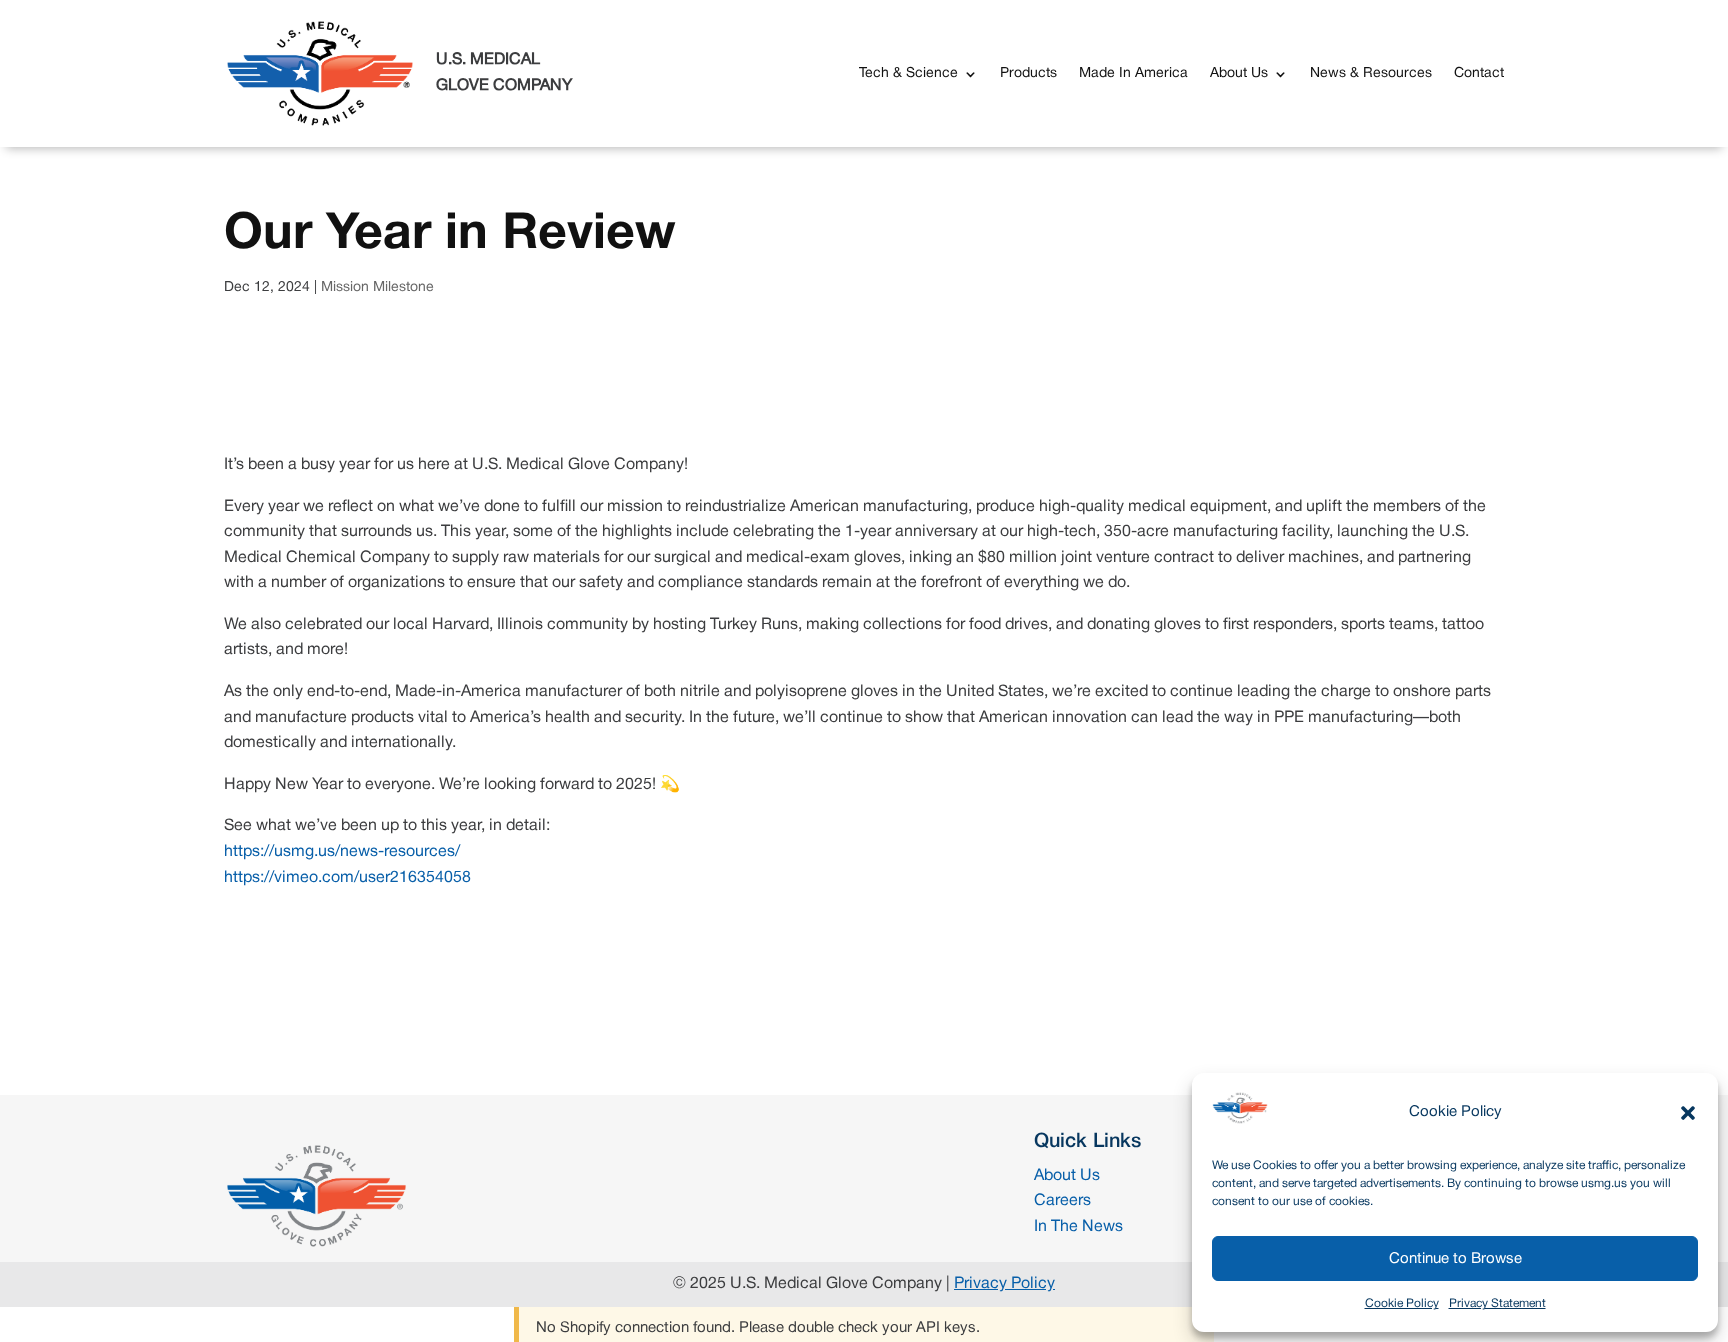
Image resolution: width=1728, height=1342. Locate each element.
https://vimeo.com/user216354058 (347, 878)
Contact (1479, 73)
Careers (1062, 1201)
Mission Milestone (377, 287)
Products (1028, 73)
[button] (1688, 1113)
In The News (1078, 1227)
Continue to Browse (1455, 1259)
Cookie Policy (1402, 1303)
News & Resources (1371, 73)
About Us (1239, 73)
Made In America (1133, 73)
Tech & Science (908, 73)
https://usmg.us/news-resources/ (342, 852)
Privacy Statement (1497, 1303)
